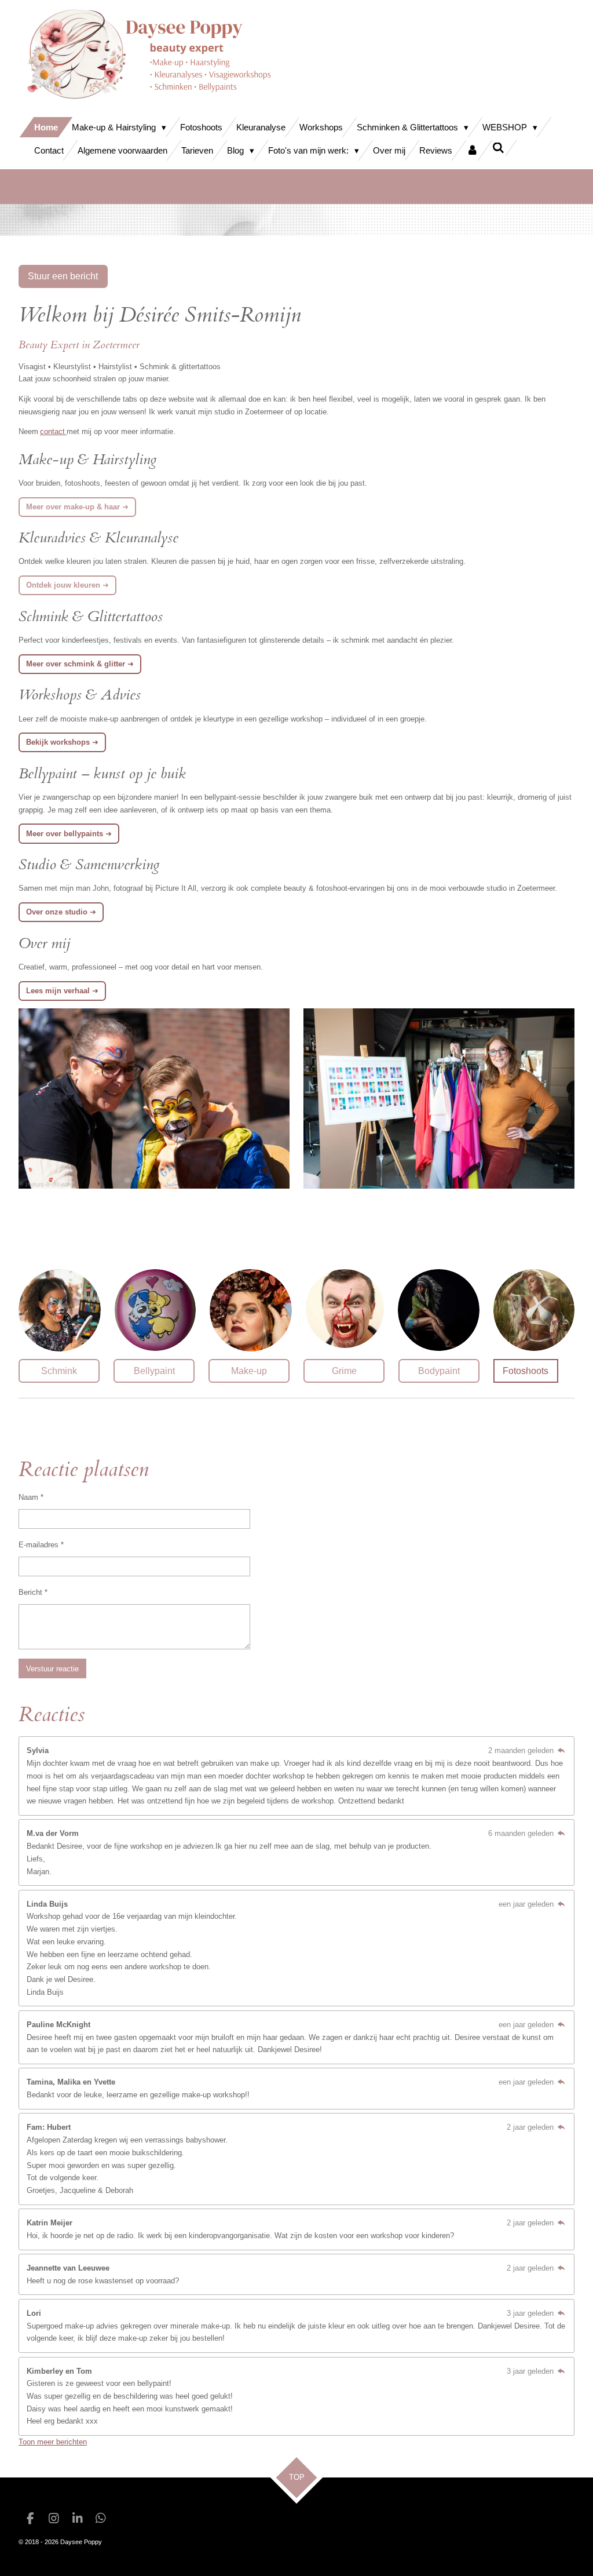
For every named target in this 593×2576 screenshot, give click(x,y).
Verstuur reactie (52, 1669)
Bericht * (33, 1592)
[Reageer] (561, 1750)
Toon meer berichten (53, 2442)
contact (53, 431)
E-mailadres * (41, 1545)
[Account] (472, 150)
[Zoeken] (498, 148)
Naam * (31, 1497)
